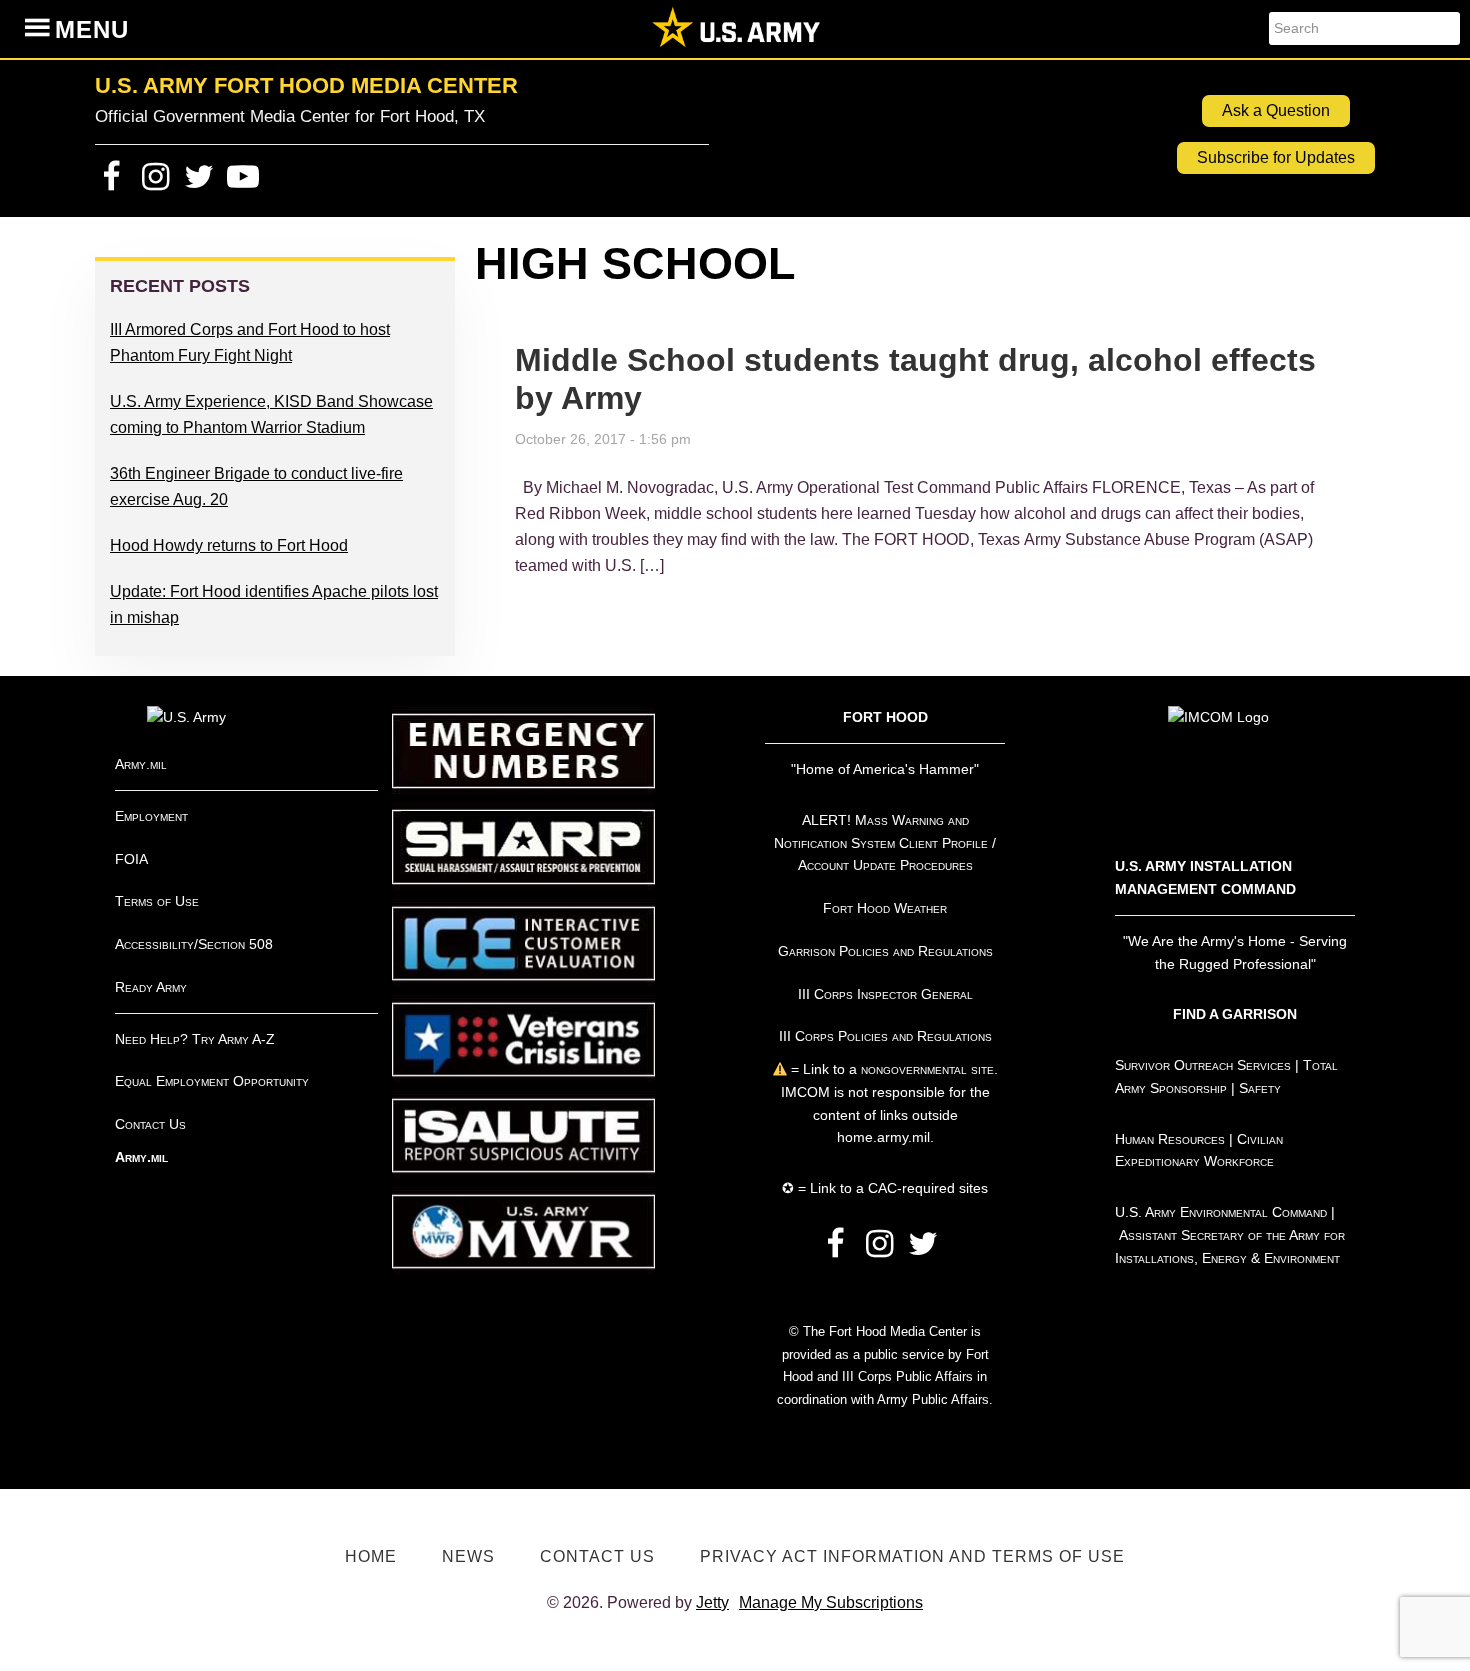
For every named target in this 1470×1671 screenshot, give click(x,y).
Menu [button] (92, 29)
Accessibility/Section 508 (194, 944)
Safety (1260, 1088)
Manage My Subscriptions (831, 1602)
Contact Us (150, 1124)
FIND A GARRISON (1235, 1014)
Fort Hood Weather (885, 908)
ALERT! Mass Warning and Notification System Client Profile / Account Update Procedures (885, 843)
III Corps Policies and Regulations (885, 1036)
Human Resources (1170, 1139)
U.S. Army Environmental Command (1221, 1212)
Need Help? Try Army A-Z (195, 1039)
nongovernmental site (925, 1069)
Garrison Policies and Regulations (885, 951)
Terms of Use (157, 901)
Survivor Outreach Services (1203, 1065)
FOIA (131, 859)
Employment (151, 816)
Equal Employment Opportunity (212, 1081)
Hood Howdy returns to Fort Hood (229, 545)
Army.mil (141, 764)
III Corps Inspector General (885, 994)
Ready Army (151, 987)
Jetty (712, 1602)
